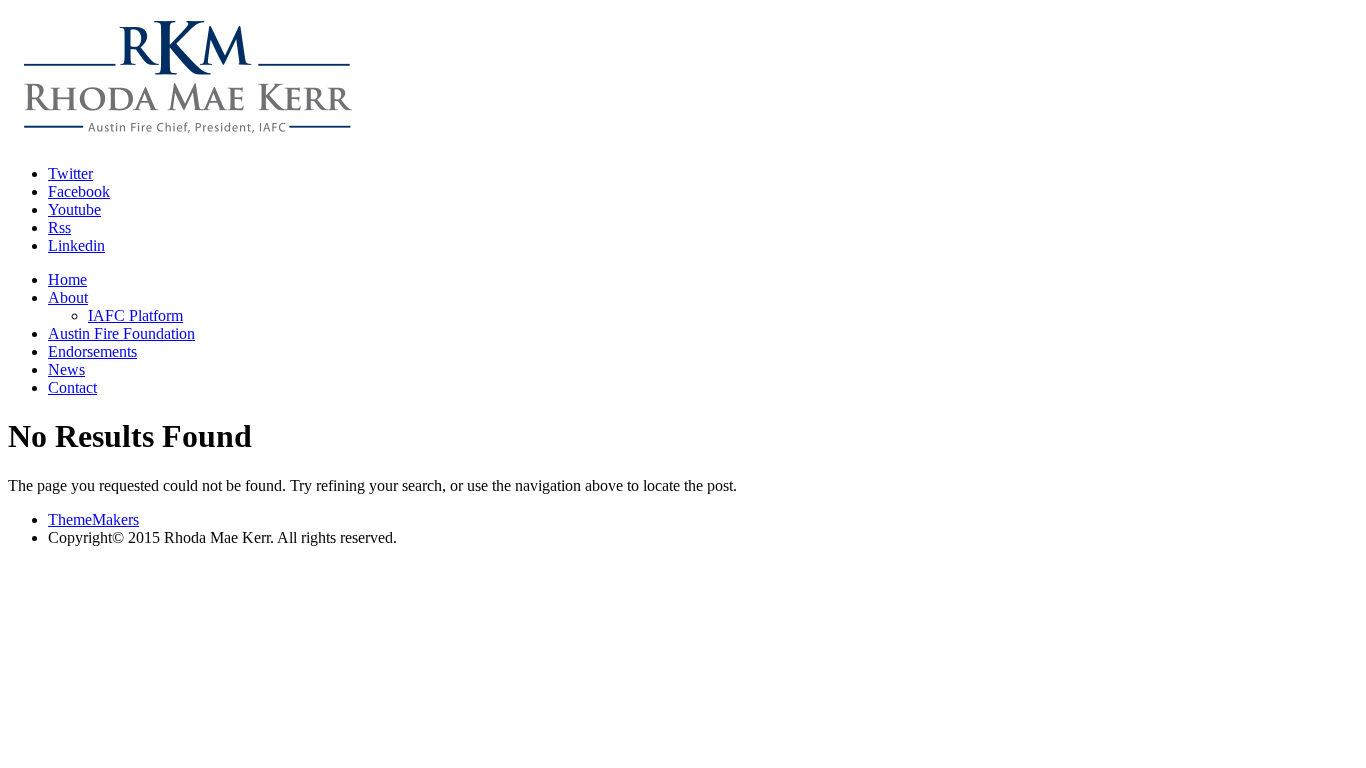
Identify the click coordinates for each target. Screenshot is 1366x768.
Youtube (74, 209)
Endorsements (92, 351)
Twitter (70, 173)
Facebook (79, 191)
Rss (59, 227)
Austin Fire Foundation (121, 333)
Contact (72, 387)
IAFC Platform (135, 315)
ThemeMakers (93, 519)
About (68, 297)
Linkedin (76, 245)
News (66, 369)
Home (67, 279)
